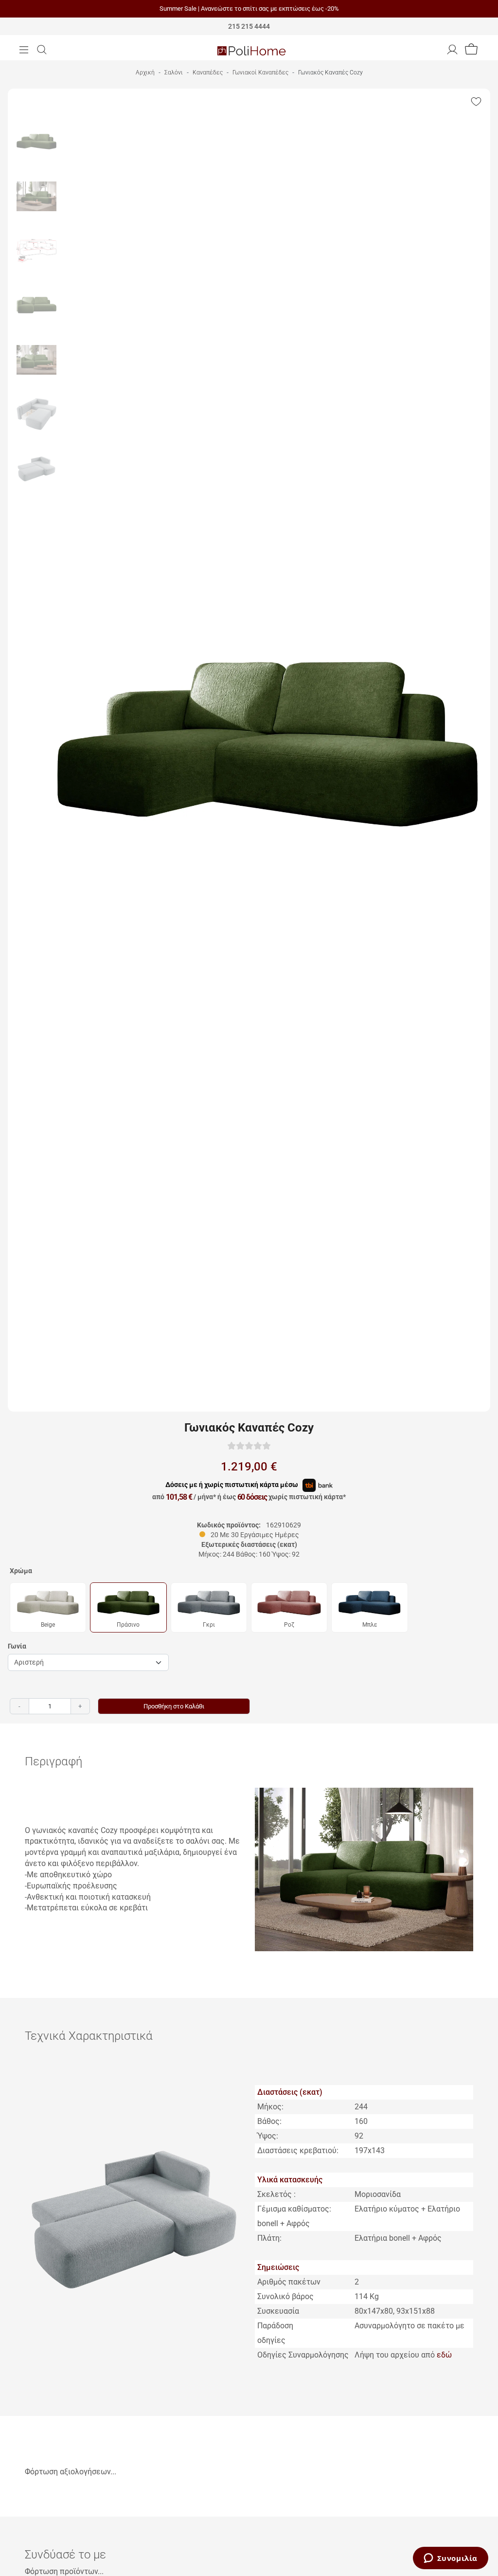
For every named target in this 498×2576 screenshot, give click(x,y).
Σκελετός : (276, 2194)
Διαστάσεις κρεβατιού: (298, 2150)
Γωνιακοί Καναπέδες (260, 73)
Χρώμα (21, 1571)
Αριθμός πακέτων (289, 2282)
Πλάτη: (269, 2238)
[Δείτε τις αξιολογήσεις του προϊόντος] (249, 1445)
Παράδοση (275, 2326)
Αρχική (145, 73)
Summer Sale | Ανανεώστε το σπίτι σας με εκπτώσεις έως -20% (249, 9)
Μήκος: (270, 2107)
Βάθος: (269, 2121)
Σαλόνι (174, 73)
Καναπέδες (208, 73)
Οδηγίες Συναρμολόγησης (303, 2355)
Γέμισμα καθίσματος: (294, 2209)
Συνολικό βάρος (285, 2296)
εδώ (444, 2355)
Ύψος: (268, 2136)
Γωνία (17, 1646)
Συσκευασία (278, 2311)
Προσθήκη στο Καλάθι (174, 1706)
